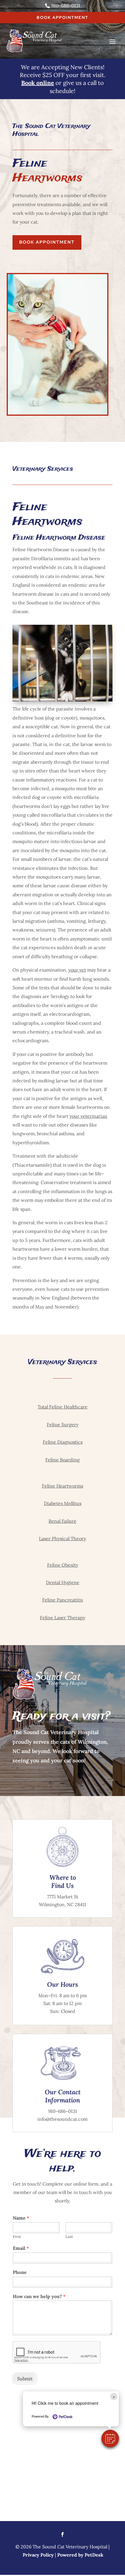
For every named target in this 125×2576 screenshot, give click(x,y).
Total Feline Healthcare (63, 1407)
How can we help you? (39, 2296)
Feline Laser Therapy (63, 1618)
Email (21, 2248)
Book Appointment (63, 17)
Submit (25, 2379)
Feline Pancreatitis (63, 1600)
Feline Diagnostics (63, 1442)
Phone (20, 2272)
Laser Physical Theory (63, 1538)
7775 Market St (63, 1897)
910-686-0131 (63, 2111)
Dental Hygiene (63, 1582)
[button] (110, 2438)
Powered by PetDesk (80, 2555)
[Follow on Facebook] (63, 2534)
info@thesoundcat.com (63, 2119)
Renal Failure (63, 1521)
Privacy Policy (38, 2555)
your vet (77, 970)
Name (21, 2218)
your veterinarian (88, 1116)
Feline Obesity (63, 1565)
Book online (38, 83)
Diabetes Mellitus (63, 1503)
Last (69, 2237)
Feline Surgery (63, 1424)
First (17, 2237)
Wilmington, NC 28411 (63, 1904)
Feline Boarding (63, 1460)
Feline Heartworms (63, 1486)
